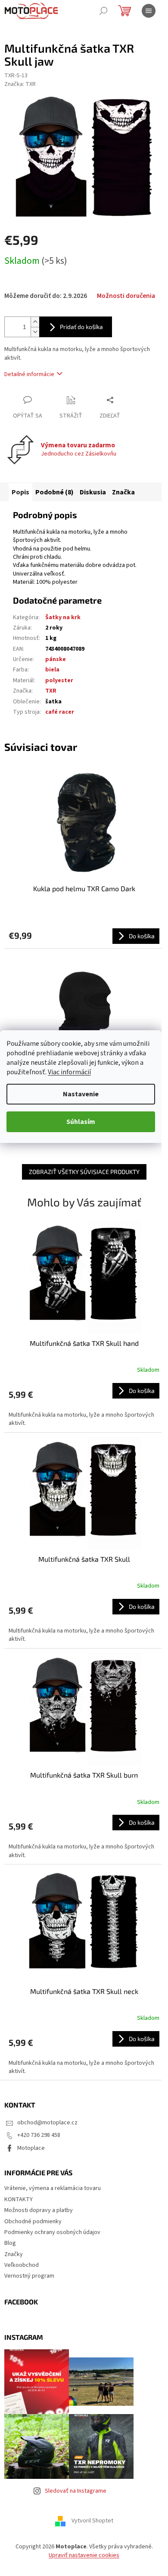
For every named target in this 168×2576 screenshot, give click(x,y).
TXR (51, 691)
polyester (59, 680)
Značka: (20, 84)
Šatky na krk (63, 617)
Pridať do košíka (81, 327)
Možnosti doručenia (126, 296)
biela (52, 670)
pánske (56, 659)
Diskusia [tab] (93, 492)
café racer (60, 712)
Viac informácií (69, 1072)
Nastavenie (81, 1094)
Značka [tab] (123, 492)
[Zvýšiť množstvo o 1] (35, 322)
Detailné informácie (29, 374)
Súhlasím (81, 1122)
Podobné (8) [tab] (54, 492)
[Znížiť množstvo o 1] (35, 332)
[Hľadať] (103, 11)
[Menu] (149, 11)
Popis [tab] (20, 492)
